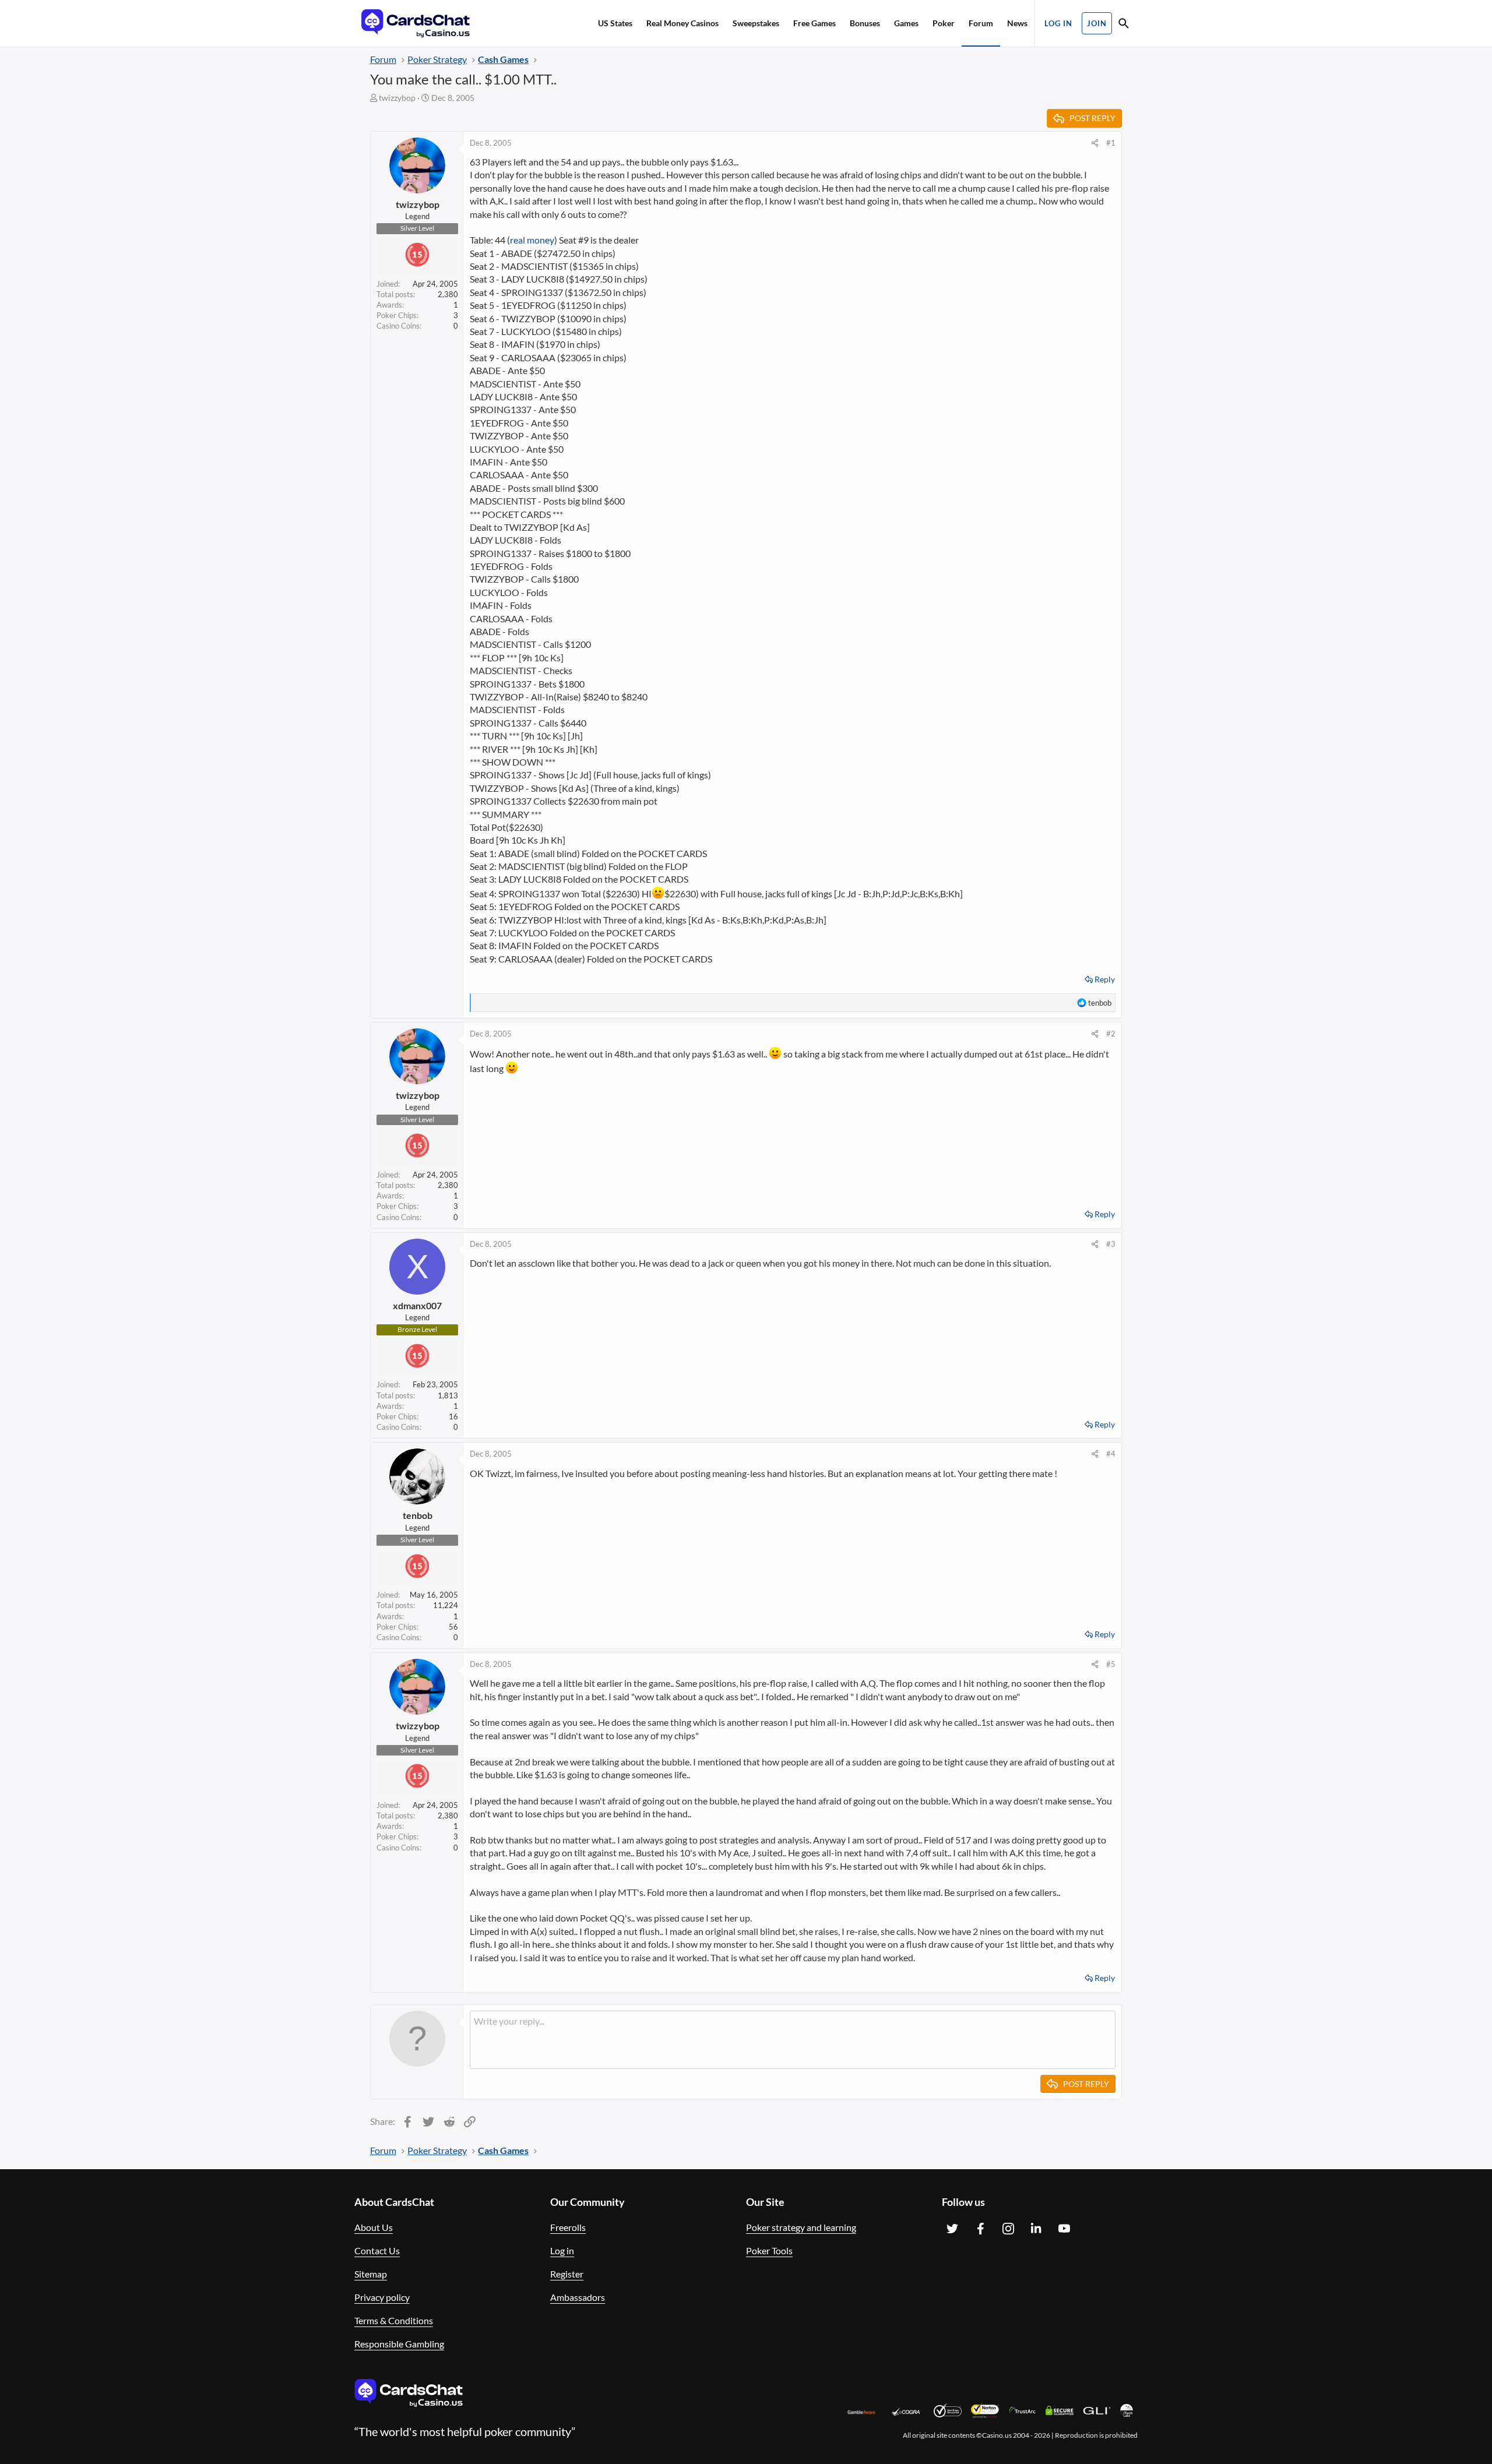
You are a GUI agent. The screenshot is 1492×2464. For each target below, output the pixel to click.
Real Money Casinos (682, 23)
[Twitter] (952, 2229)
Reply (1105, 979)
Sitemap (371, 2274)
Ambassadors (578, 2297)
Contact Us (377, 2250)
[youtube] (1064, 2229)
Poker (944, 23)
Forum (981, 23)
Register (567, 2274)
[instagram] (1008, 2229)
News (1017, 23)
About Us (374, 2227)
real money (532, 240)
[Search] (1124, 25)
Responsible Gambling (399, 2344)
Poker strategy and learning (801, 2227)
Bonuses (865, 23)
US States (615, 23)
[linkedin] (1036, 2229)
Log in (562, 2250)
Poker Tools (769, 2250)
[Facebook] (980, 2229)
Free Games (814, 23)
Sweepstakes (756, 23)
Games (906, 23)
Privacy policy (382, 2297)
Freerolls (568, 2227)
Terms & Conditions (394, 2320)
